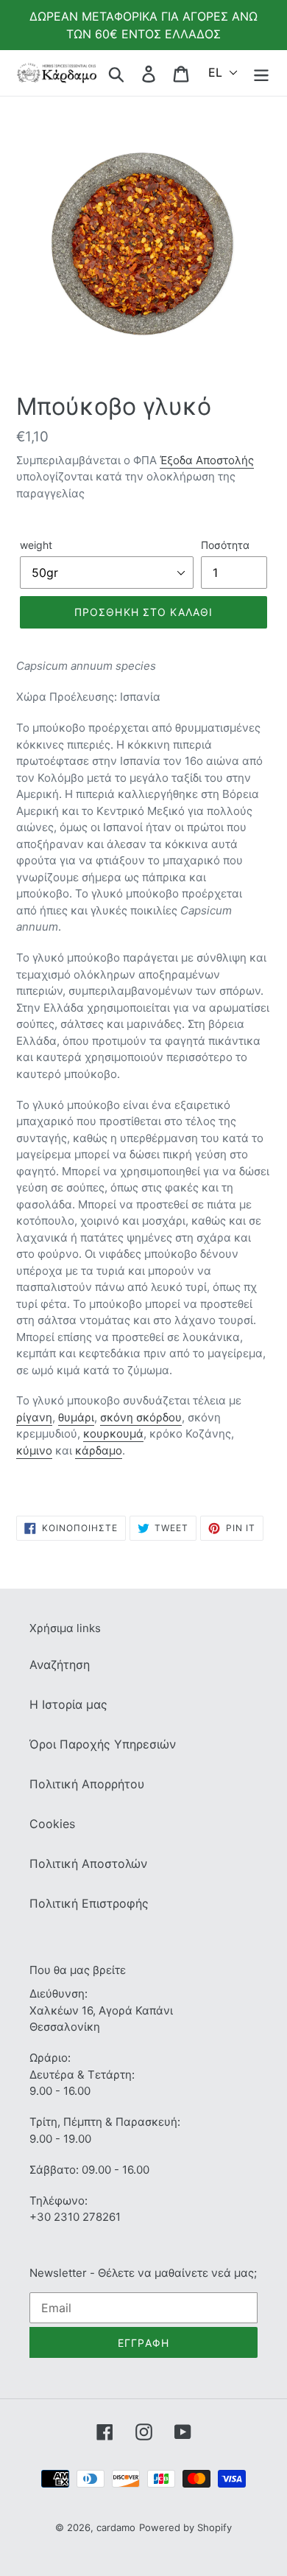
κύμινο (34, 1450)
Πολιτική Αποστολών (88, 1863)
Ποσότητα (225, 545)
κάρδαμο (99, 1450)
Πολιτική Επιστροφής (89, 1903)
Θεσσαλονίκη (65, 2027)
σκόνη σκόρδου (141, 1417)
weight (36, 545)
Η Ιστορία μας (68, 1704)
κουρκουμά (113, 1434)
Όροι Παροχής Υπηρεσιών (103, 1744)
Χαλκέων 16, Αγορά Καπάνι (101, 2010)
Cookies (52, 1824)
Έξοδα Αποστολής (207, 460)
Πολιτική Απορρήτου (87, 1784)
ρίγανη (34, 1417)
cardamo (116, 2527)
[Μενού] (261, 73)
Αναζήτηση (60, 1665)
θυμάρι (76, 1417)
